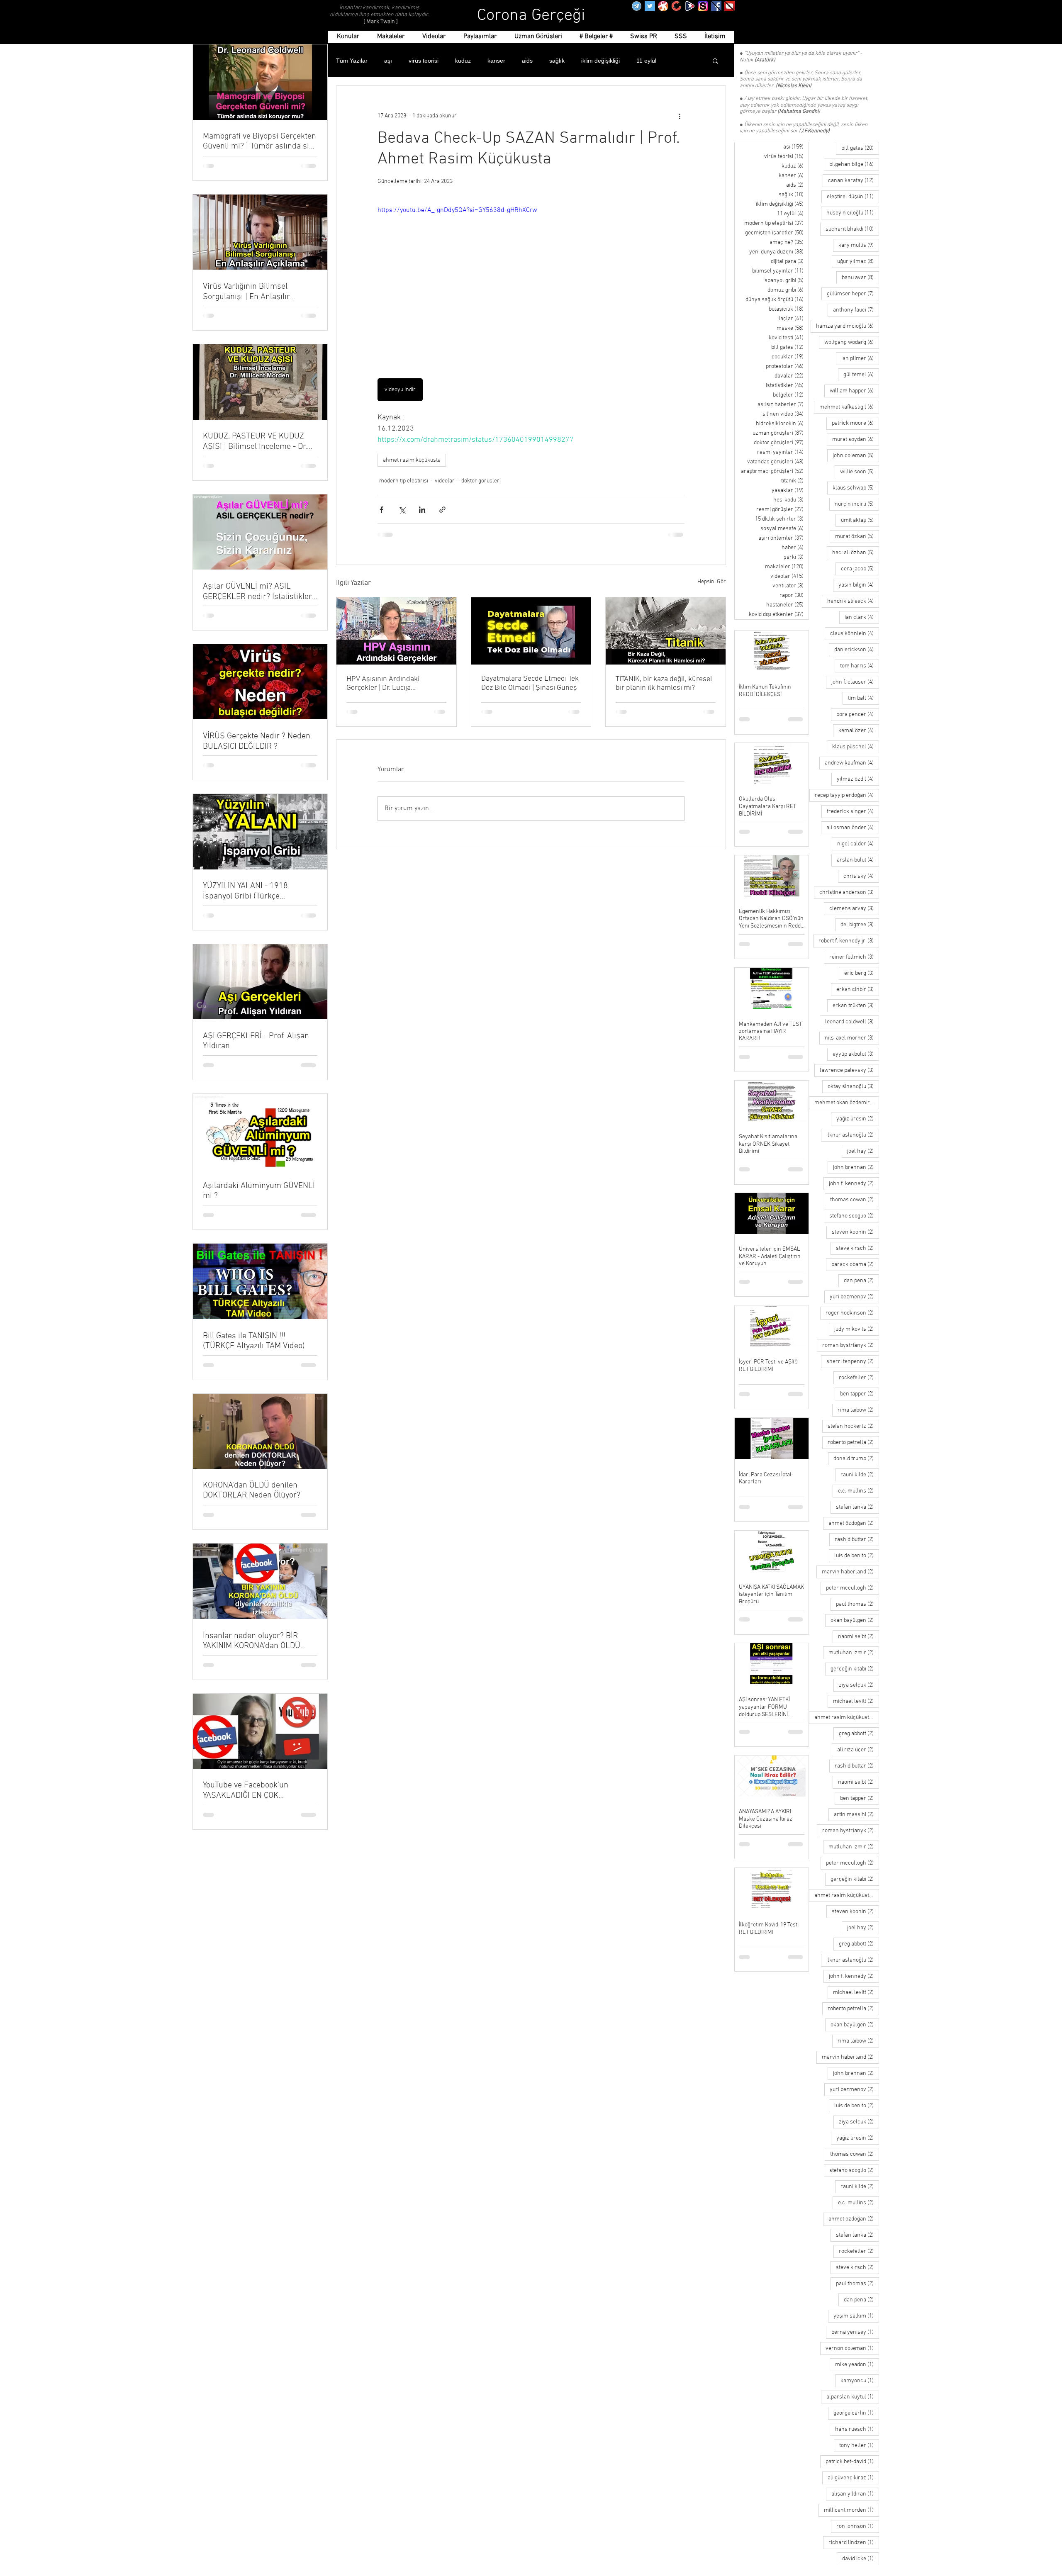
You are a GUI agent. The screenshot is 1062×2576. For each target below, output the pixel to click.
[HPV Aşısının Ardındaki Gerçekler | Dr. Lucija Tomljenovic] (396, 631)
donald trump (856, 1458)
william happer (854, 391)
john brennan (856, 1167)
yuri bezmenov (854, 1297)
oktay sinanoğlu (853, 1086)
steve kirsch (857, 1248)
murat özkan (857, 536)
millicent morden (851, 2510)
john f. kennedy (854, 1183)
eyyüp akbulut (856, 1054)
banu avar (860, 278)
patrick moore (855, 423)
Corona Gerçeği (531, 16)
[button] (715, 61)
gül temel (861, 375)
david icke (861, 2559)
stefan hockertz (853, 1426)
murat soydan (856, 439)
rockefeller (859, 1378)
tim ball (863, 698)
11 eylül (646, 61)
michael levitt (856, 1701)
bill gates (860, 148)
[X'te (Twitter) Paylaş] (402, 510)
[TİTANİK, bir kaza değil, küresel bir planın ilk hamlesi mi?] (666, 631)
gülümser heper (853, 294)
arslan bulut (858, 860)
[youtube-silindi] (730, 6)
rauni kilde (860, 1475)
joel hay (863, 1151)
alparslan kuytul (853, 2397)
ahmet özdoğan (854, 1523)
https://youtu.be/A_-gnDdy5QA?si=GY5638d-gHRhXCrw (457, 210)
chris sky (861, 876)
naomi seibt (859, 1636)
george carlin (856, 2413)
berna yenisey (855, 2332)
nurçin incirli (857, 504)
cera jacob (860, 569)
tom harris (860, 666)
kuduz (463, 61)
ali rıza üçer (858, 1750)
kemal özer (859, 730)
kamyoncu (860, 2381)
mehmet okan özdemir (847, 1103)
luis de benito (857, 1556)
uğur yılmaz (858, 261)
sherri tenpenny (853, 1361)
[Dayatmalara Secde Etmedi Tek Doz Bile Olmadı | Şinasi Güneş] (531, 631)
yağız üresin (858, 1119)
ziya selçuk (859, 1685)
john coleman (856, 455)
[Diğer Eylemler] (680, 116)
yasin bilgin (859, 585)
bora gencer (858, 714)
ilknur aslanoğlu (853, 1135)
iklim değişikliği (600, 61)
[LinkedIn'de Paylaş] (422, 510)
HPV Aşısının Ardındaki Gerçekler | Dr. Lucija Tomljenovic (383, 684)
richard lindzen (854, 2542)
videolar (445, 481)
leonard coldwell (852, 1022)
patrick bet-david (852, 2462)
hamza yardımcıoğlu (848, 326)
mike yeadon (857, 2364)
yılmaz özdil (858, 779)
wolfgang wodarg (852, 342)
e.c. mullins (859, 1491)
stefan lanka (857, 1507)
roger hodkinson (852, 1313)
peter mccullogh (853, 1588)
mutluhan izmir (854, 1653)
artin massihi (856, 1814)
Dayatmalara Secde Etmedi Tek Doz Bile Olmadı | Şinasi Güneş (530, 683)
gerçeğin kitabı (855, 1669)
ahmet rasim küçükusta (412, 460)
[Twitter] (650, 6)
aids (527, 61)
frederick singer (853, 811)
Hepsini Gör (712, 582)
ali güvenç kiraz (853, 2478)
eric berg (862, 973)
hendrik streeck (853, 601)
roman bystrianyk (851, 1345)
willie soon (860, 472)
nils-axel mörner (852, 1038)
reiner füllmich (854, 957)
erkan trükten (856, 1006)
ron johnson (858, 2526)
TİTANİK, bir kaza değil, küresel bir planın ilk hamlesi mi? (664, 684)
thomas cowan (855, 1200)
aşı (388, 61)
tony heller (859, 2445)
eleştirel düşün (853, 197)
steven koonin (855, 1232)
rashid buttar (857, 1539)
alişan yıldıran (855, 2494)
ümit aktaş (860, 520)
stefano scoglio (854, 1216)
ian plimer (860, 358)
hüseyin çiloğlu (853, 213)
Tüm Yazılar (352, 61)
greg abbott (859, 1734)
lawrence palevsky (849, 1070)
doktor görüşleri (481, 481)
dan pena (861, 1281)
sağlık (557, 61)
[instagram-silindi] (703, 6)
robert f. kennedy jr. (849, 941)
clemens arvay (854, 908)
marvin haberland (850, 1572)
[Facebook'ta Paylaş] (381, 510)
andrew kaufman (852, 763)
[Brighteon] (690, 6)
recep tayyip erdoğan (847, 795)
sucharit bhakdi (852, 229)
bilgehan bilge (854, 164)
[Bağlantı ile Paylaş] (442, 510)
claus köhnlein (855, 633)
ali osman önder (853, 828)
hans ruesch (857, 2429)
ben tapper (860, 1394)
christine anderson (849, 892)
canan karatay (854, 180)
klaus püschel (856, 747)
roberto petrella (853, 1442)
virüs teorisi (424, 61)
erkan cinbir (858, 989)
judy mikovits (857, 1329)
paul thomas (857, 1604)
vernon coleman (852, 2348)
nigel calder (858, 844)
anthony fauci (856, 310)
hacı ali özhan (856, 553)
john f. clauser (855, 682)
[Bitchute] (676, 6)
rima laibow (858, 1410)
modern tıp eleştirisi (404, 481)
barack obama (855, 1264)
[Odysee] (663, 6)
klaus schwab (856, 488)
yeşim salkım (856, 2316)
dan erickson (857, 650)
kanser (496, 61)
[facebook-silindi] (716, 6)
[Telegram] (637, 6)
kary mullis (859, 245)
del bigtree (860, 925)
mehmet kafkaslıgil (849, 407)
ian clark (862, 617)
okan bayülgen (855, 1620)
